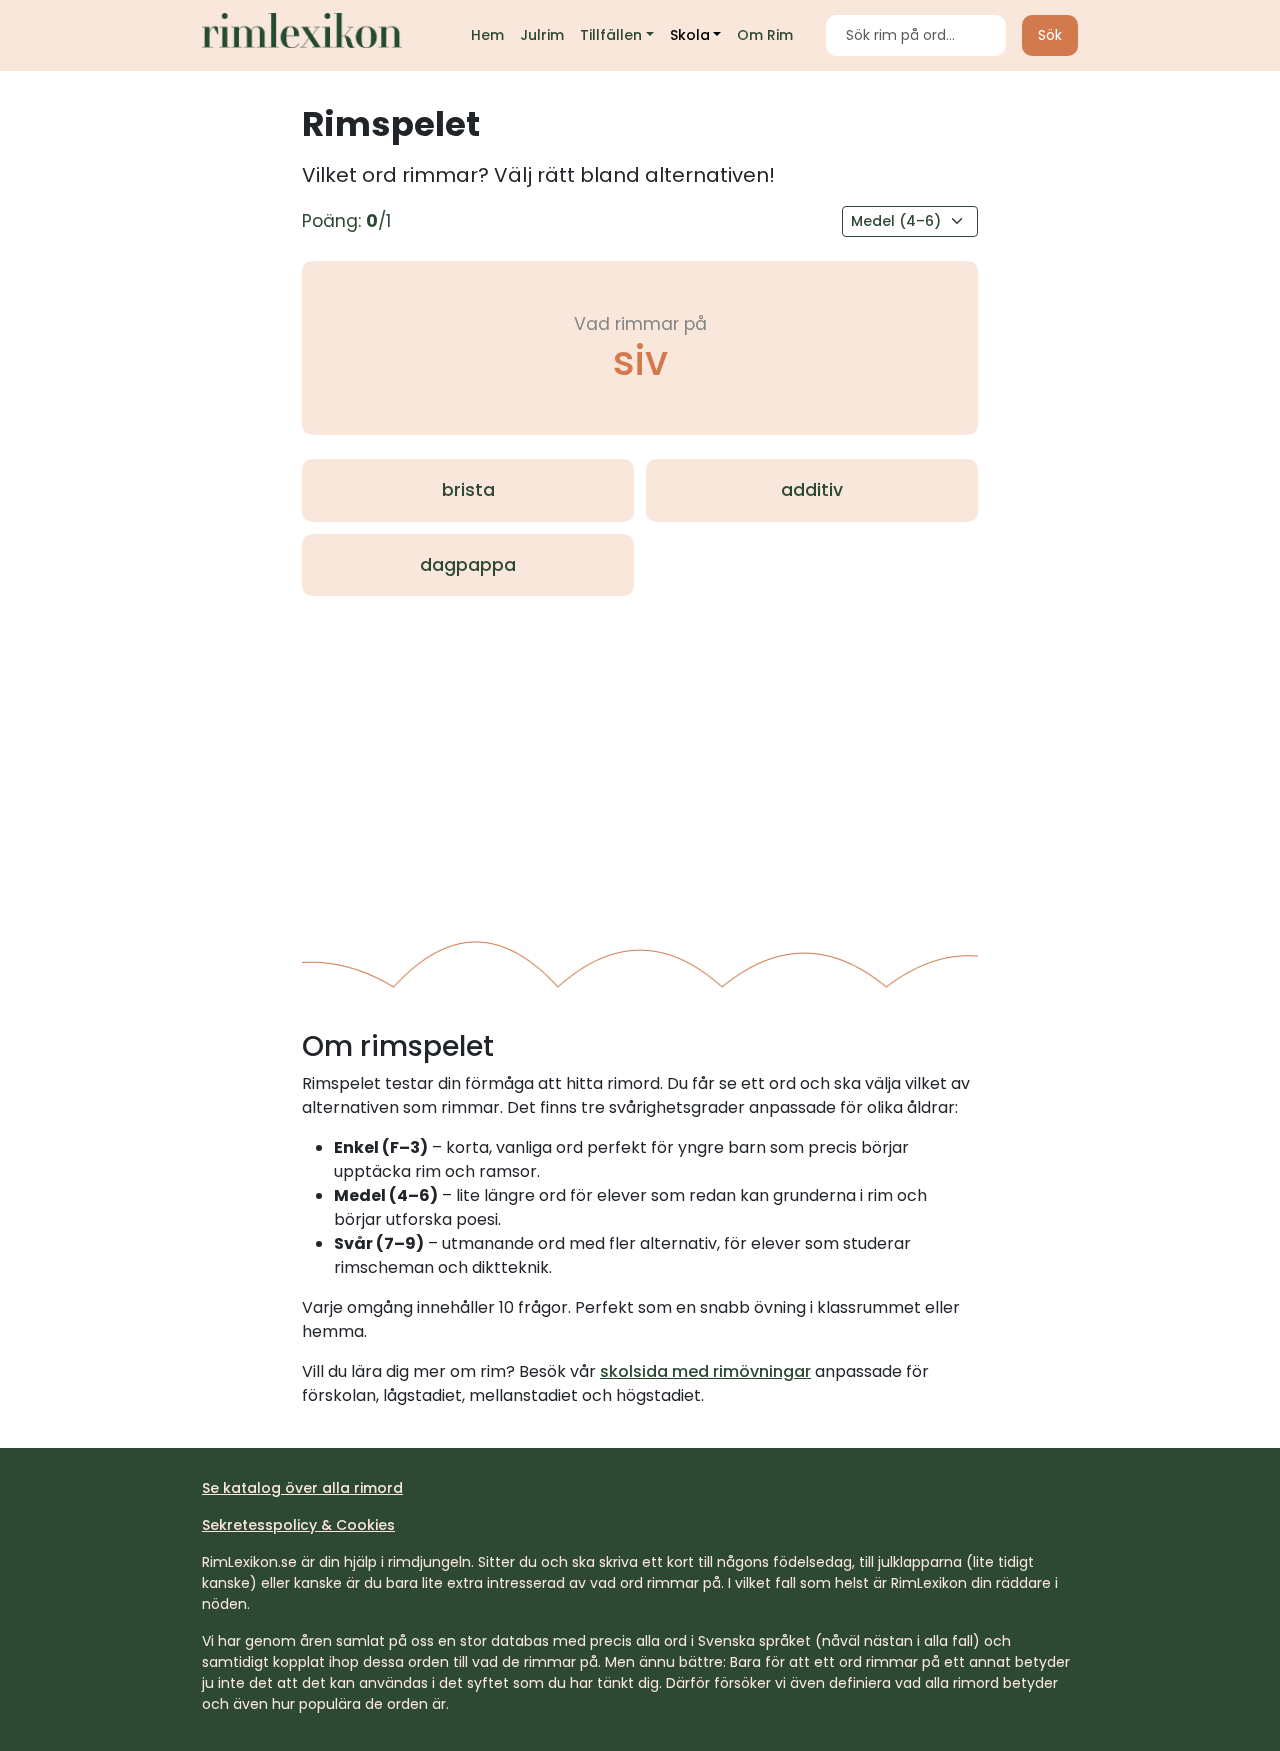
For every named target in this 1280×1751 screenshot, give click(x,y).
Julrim (542, 35)
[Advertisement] (640, 760)
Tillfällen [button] (611, 35)
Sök (1050, 35)
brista (468, 490)
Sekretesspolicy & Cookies (298, 1525)
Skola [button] (690, 35)
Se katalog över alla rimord (302, 1488)
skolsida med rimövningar (705, 1371)
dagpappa (468, 565)
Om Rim (765, 35)
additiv (812, 490)
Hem (487, 35)
